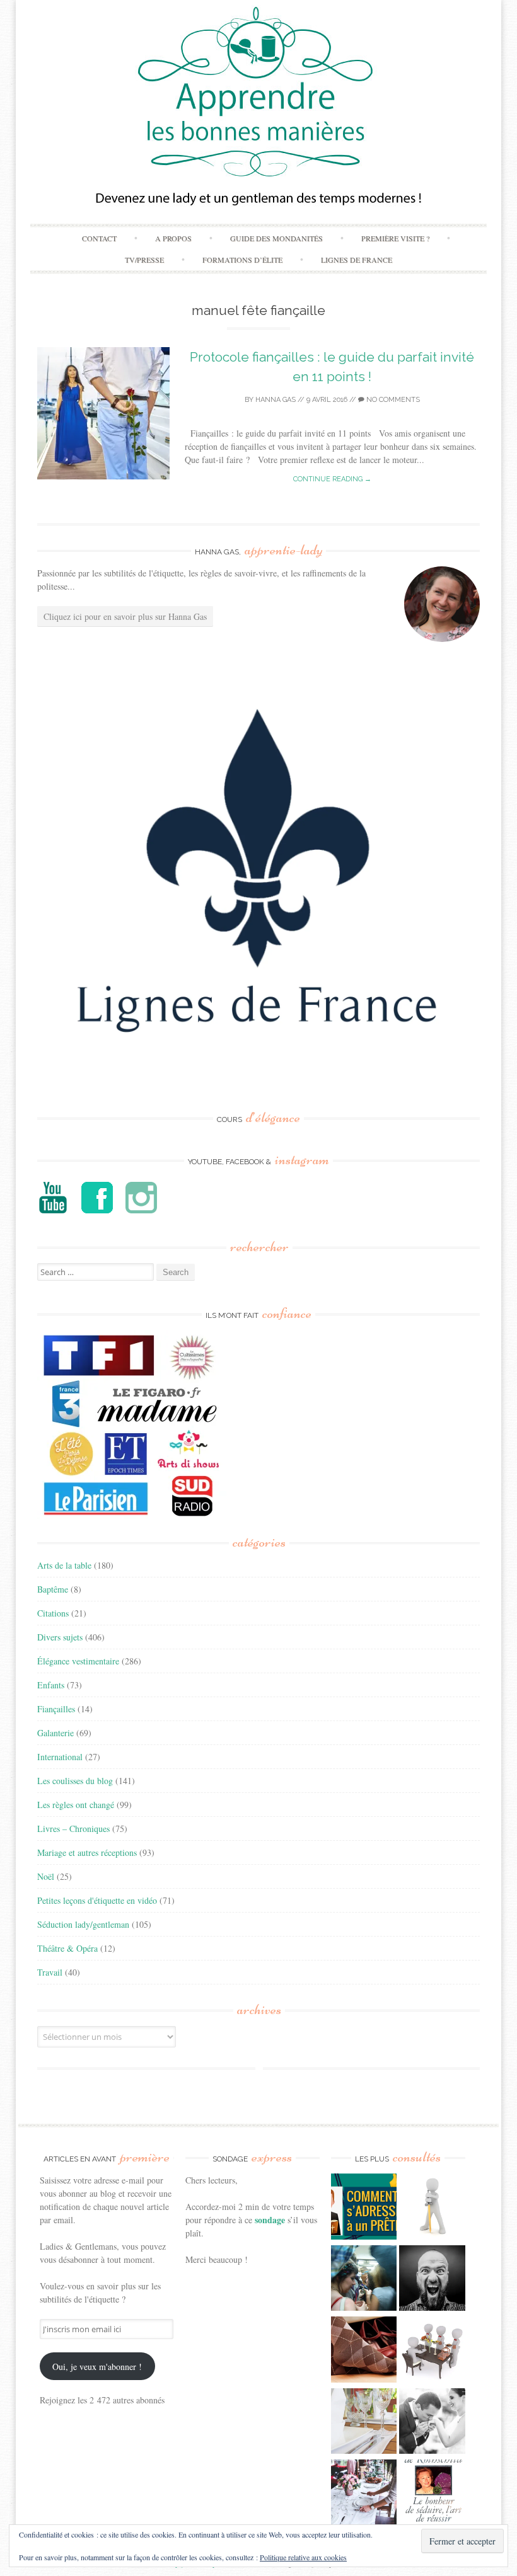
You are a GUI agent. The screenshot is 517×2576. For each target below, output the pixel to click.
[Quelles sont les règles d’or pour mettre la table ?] (364, 2494)
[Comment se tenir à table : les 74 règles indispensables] (432, 2351)
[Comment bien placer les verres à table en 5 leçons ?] (364, 2423)
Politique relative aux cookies (303, 2557)
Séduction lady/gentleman (83, 1924)
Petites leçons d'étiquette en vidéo (97, 1900)
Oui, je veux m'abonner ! (97, 2367)
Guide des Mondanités (276, 238)
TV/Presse (144, 260)
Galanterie (55, 1733)
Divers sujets (60, 1637)
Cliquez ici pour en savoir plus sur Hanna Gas (125, 616)
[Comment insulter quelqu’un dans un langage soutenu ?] (432, 2280)
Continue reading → (332, 479)
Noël (46, 1876)
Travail (50, 1972)
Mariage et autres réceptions (87, 1852)
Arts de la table (64, 1565)
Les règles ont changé (76, 1805)
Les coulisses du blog (75, 1781)
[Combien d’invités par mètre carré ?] (364, 2280)
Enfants (51, 1685)
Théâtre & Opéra (67, 1948)
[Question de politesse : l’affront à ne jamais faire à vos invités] (364, 2351)
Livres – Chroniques (73, 1829)
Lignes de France (357, 260)
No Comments (392, 400)
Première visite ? (395, 238)
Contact (99, 238)
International (60, 1757)
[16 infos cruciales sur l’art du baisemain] (432, 2423)
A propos (173, 238)
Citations (53, 1613)
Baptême (53, 1589)
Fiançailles (56, 1709)
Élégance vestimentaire (78, 1661)
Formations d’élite (242, 260)
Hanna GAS (276, 400)
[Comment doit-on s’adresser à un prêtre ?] (364, 2208)
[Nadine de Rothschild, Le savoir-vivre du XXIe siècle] (432, 2494)
